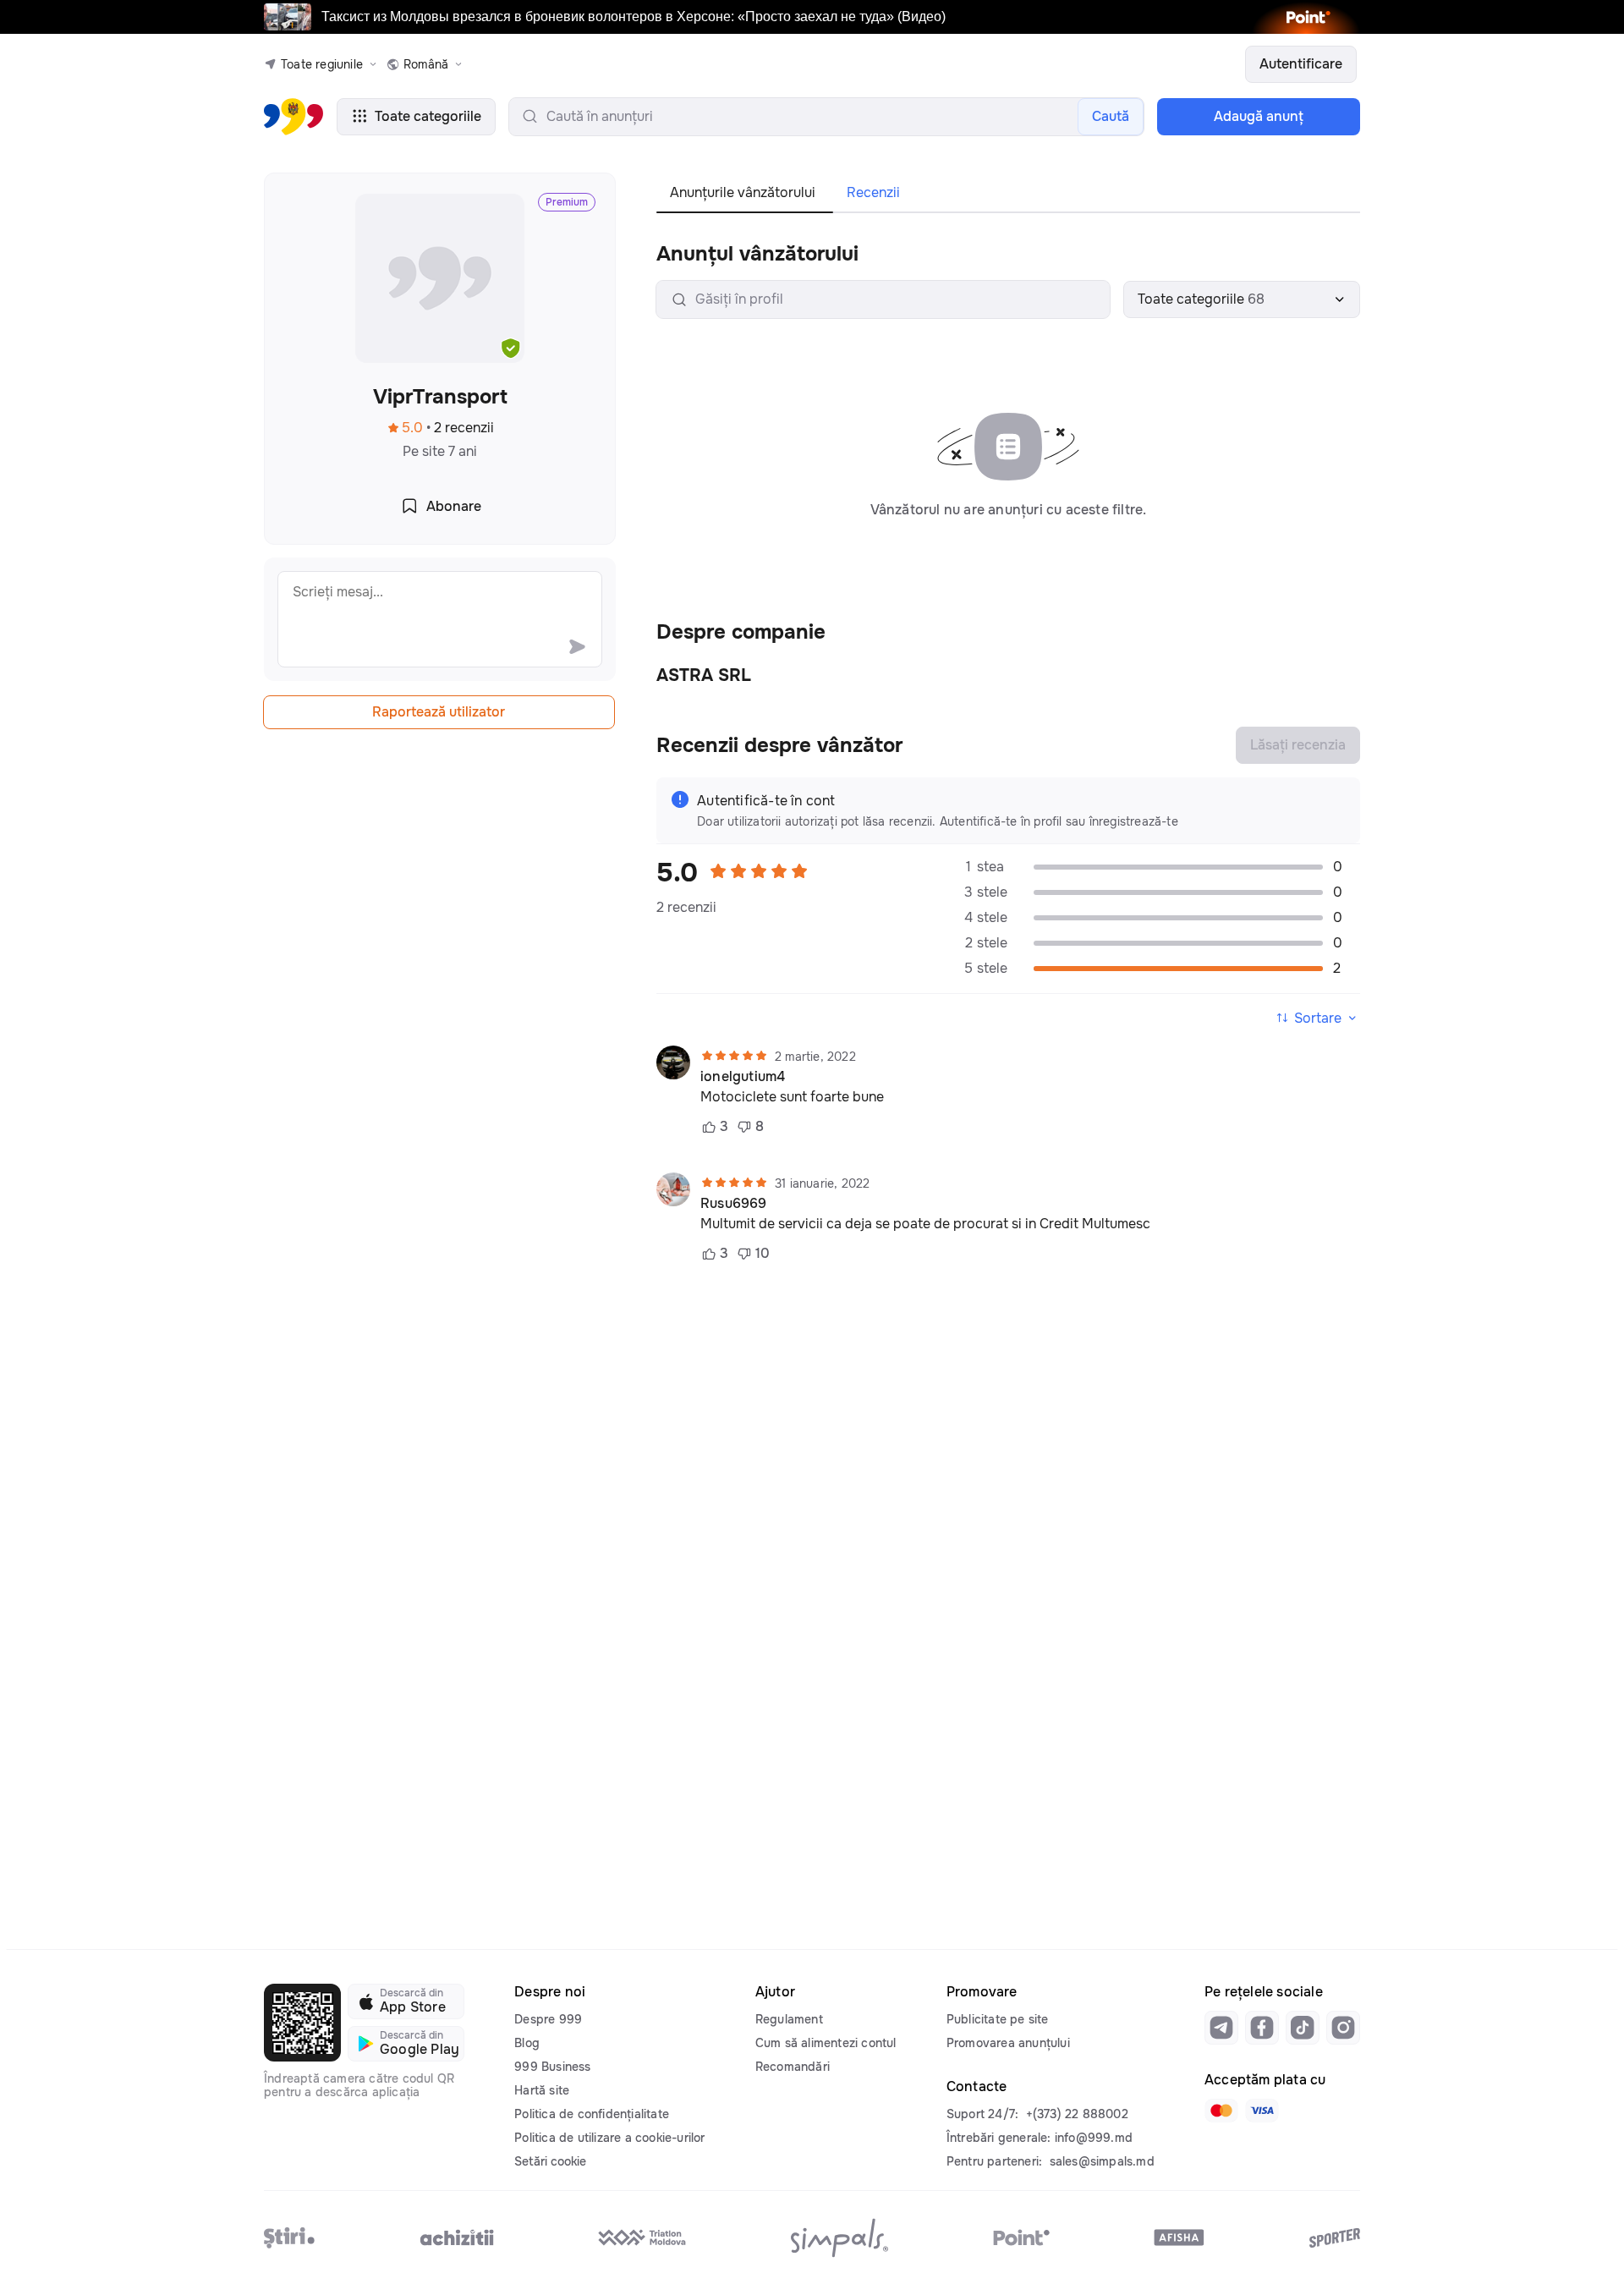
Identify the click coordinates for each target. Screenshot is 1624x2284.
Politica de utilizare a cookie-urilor (609, 2138)
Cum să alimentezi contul (826, 2043)
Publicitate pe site (998, 2019)
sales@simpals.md (1102, 2161)
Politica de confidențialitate (592, 2114)
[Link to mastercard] (1221, 2111)
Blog (527, 2043)
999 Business (552, 2067)
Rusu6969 (734, 1204)
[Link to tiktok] (1303, 2028)
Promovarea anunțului (1008, 2043)
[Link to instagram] (1343, 2028)
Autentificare (1301, 64)
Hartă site (542, 2090)
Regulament (789, 2019)
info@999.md (1094, 2138)
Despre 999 (548, 2019)
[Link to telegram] (1221, 2028)
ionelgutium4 (743, 1077)
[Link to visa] (1262, 2111)
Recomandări (793, 2067)
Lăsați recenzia (1298, 745)
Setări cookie (550, 2161)
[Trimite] (577, 646)
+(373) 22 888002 (1077, 2114)
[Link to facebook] (1262, 2028)
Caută (1111, 116)
